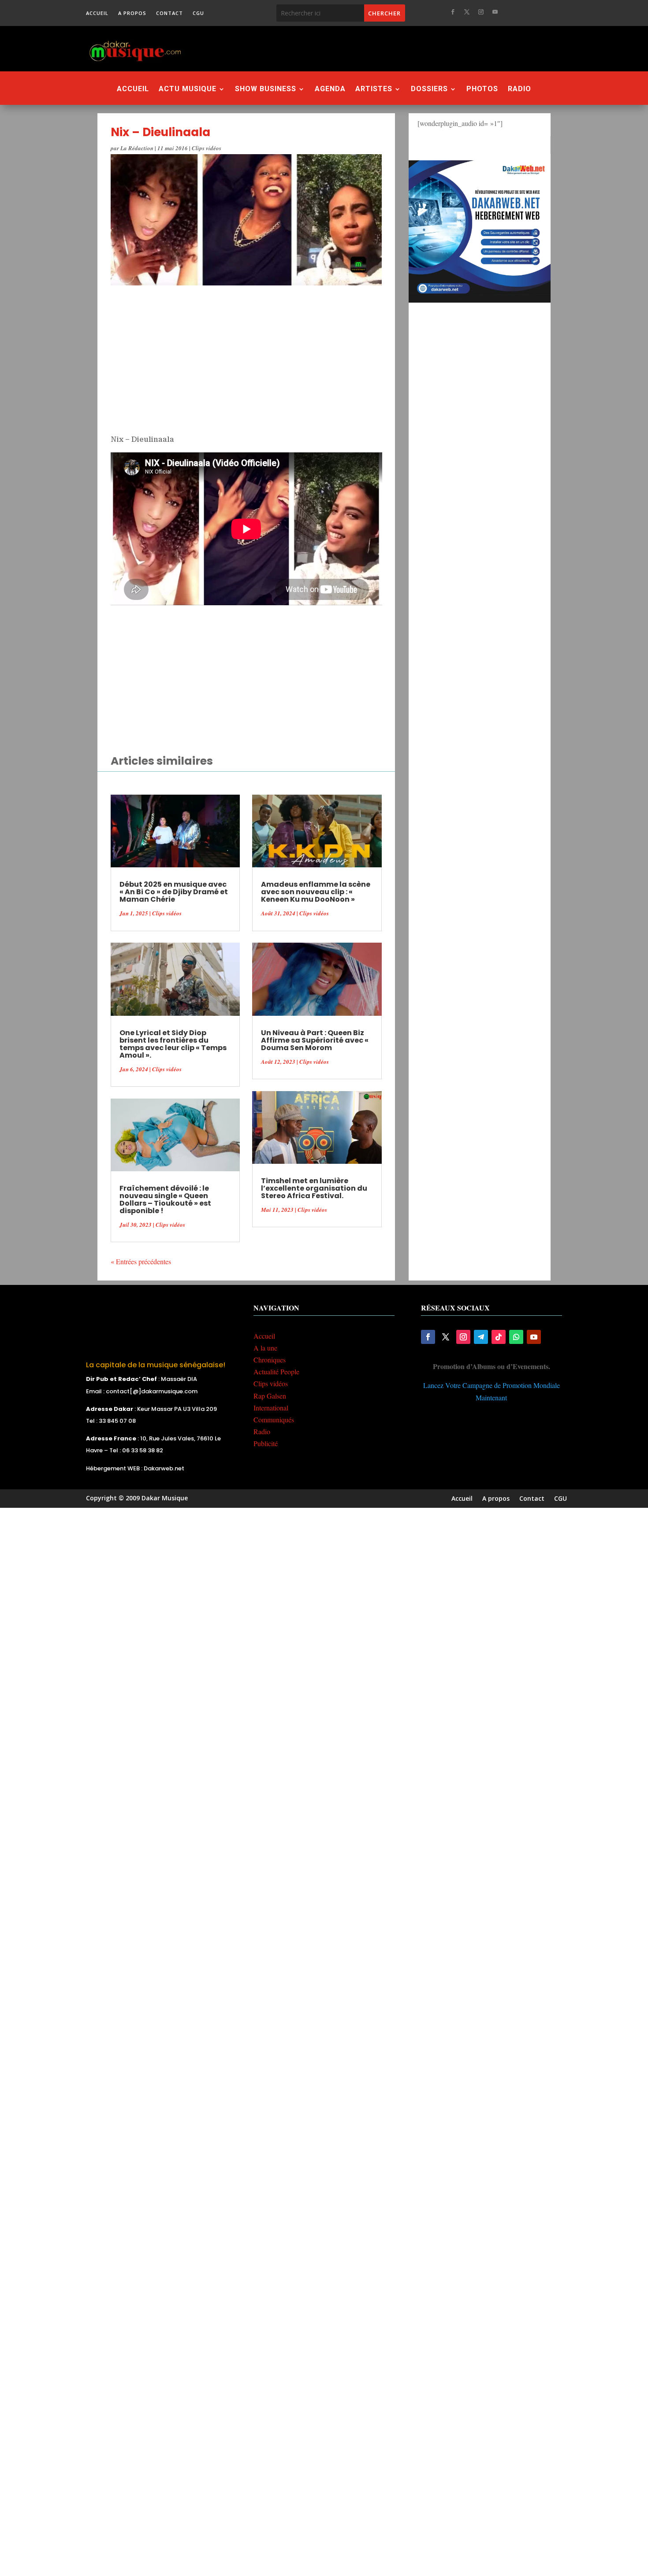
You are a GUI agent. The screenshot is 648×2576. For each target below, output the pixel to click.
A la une (265, 1348)
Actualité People (276, 1371)
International (271, 1408)
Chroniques (270, 1360)
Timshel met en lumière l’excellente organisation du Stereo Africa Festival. (314, 1188)
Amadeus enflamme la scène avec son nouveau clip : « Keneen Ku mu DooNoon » (316, 892)
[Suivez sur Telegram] (481, 1337)
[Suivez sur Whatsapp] (516, 1337)
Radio (520, 89)
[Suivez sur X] (467, 12)
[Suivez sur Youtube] (495, 12)
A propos (132, 13)
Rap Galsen (270, 1396)
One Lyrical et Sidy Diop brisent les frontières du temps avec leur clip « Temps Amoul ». (173, 1044)
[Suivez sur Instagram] (481, 12)
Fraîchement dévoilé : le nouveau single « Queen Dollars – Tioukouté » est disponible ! (165, 1199)
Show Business (266, 89)
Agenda (330, 89)
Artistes (374, 89)
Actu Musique (188, 89)
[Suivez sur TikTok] (499, 1337)
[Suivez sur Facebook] (453, 12)
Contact (169, 13)
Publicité (266, 1443)
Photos (482, 89)
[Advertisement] (372, 48)
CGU (198, 13)
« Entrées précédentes (141, 1261)
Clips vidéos (207, 148)
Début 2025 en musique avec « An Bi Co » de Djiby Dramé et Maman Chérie (174, 892)
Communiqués (274, 1419)
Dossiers (429, 89)
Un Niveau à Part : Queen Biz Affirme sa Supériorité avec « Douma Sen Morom (315, 1040)
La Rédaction (137, 148)
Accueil (97, 13)
